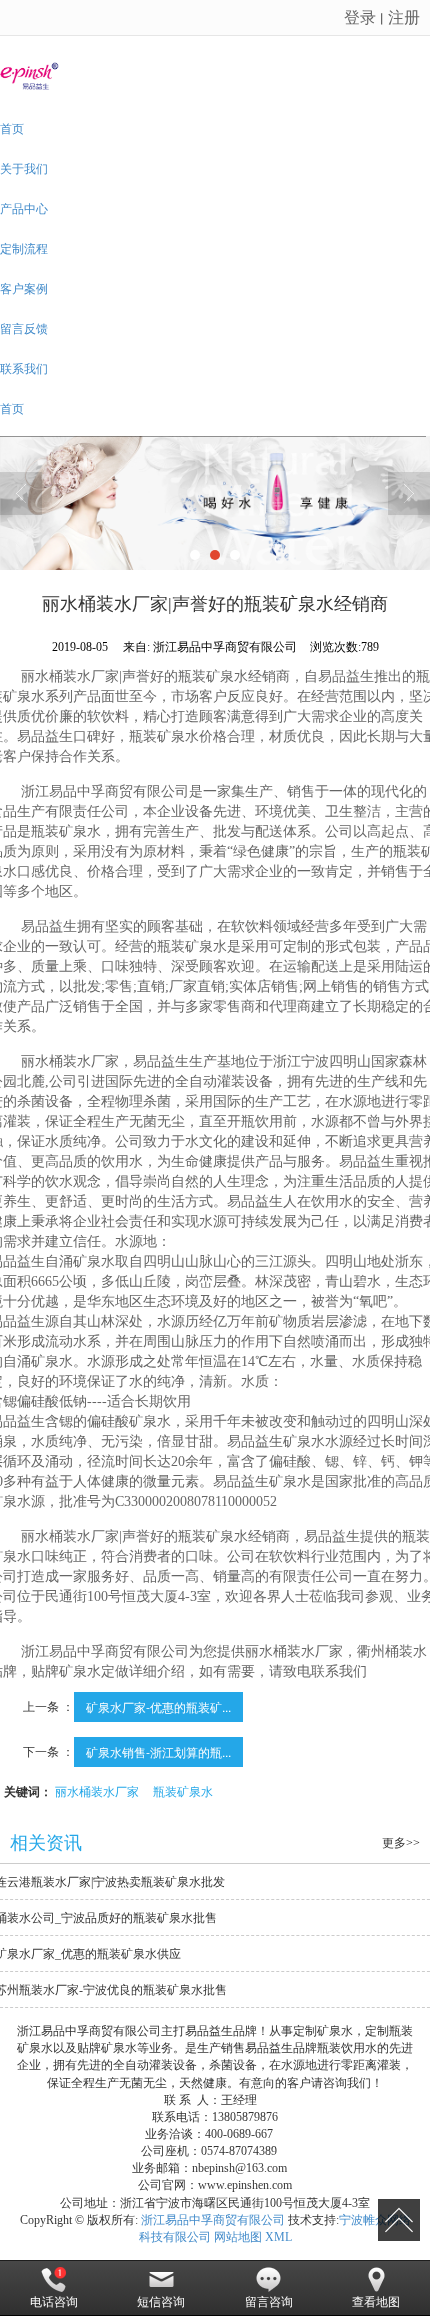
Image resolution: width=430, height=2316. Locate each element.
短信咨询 (161, 2302)
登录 (360, 16)
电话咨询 (54, 2302)
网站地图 (238, 2237)
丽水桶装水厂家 (97, 1790)
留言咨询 (269, 2302)
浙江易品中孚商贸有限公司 (213, 2220)
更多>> (401, 1843)
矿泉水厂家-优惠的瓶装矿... (158, 1706)
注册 (404, 16)
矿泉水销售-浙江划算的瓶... (158, 1751)
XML (278, 2237)
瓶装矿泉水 (183, 1790)
